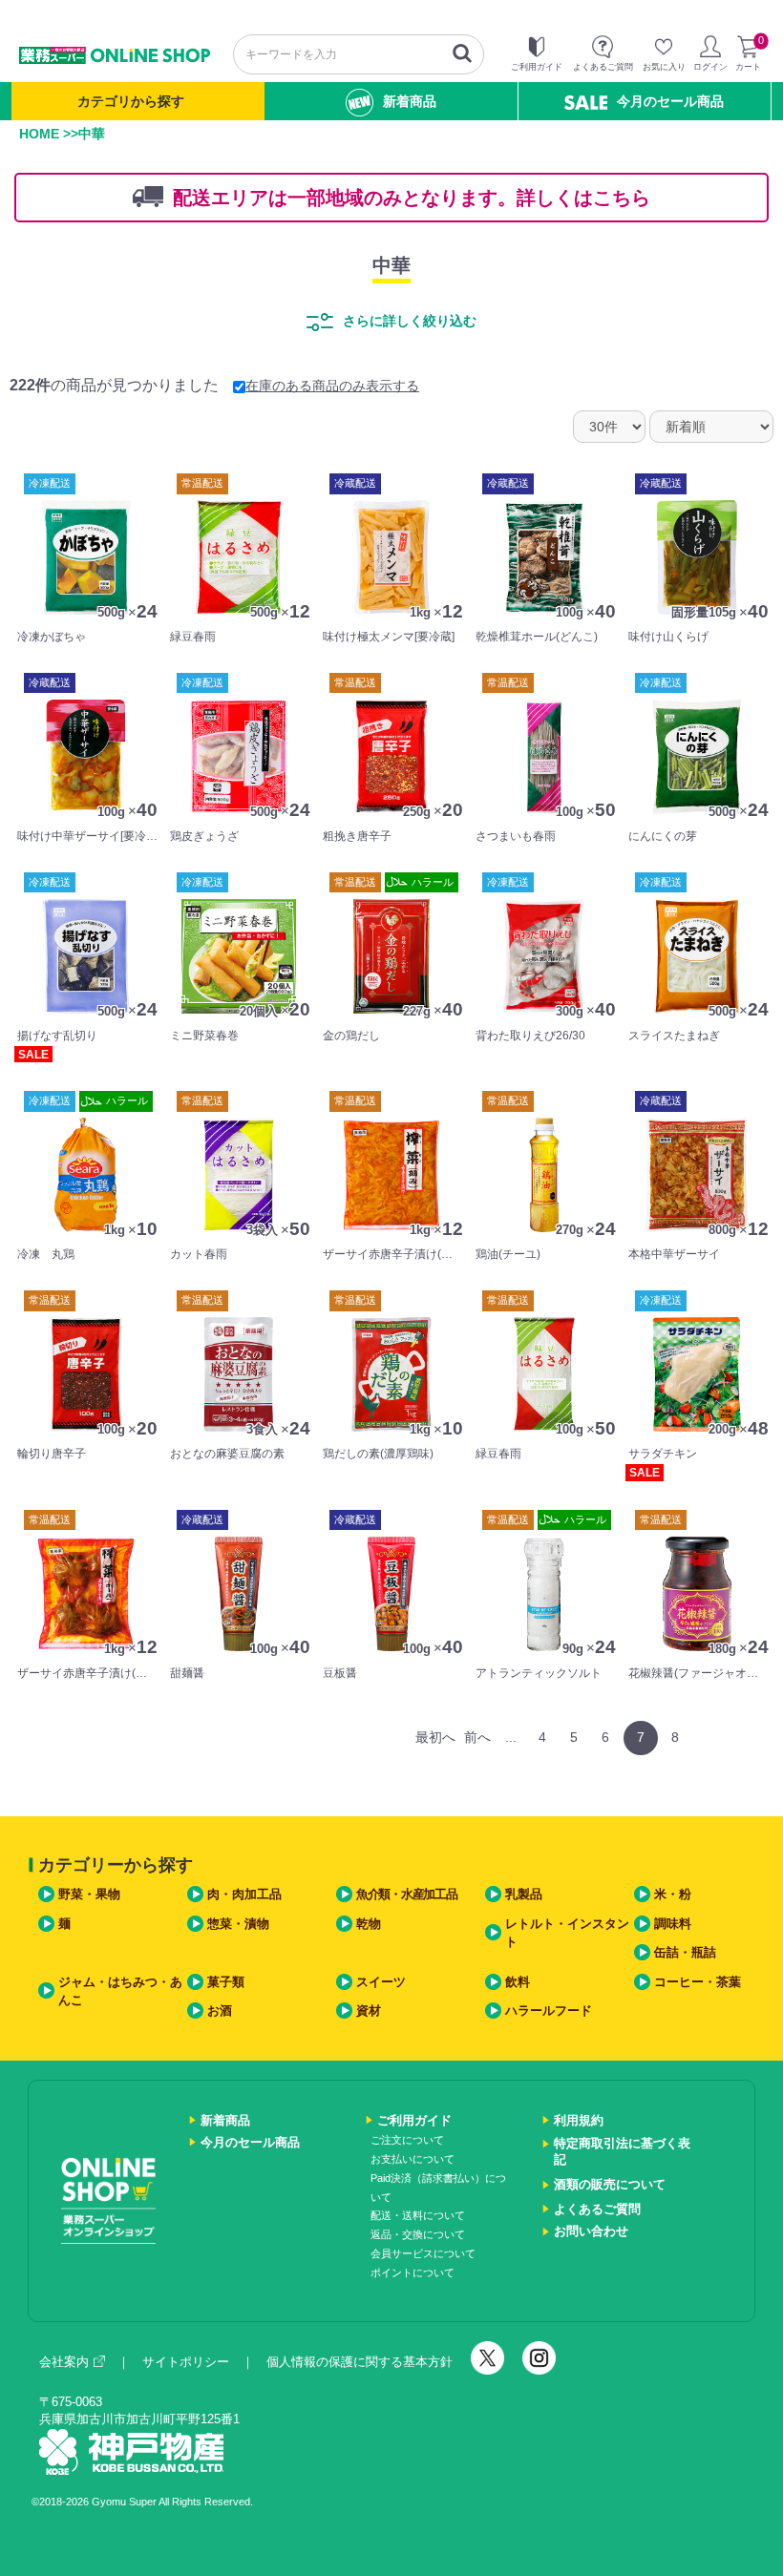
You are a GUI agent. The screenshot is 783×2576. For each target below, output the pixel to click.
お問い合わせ (591, 2231)
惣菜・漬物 (238, 1924)
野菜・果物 (89, 1894)
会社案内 (64, 2362)
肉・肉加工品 (244, 1894)
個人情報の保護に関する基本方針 (360, 2362)
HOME (39, 134)
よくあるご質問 (597, 2209)
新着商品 (410, 101)
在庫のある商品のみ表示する (332, 386)
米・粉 (673, 1894)
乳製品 (524, 1894)
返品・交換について (418, 2234)
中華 (391, 265)
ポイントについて (413, 2272)
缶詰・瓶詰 (685, 1952)
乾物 (369, 1924)
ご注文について (407, 2140)
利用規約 (579, 2120)
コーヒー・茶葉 (698, 1982)
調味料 (673, 1924)
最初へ (435, 1737)
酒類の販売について (610, 2184)
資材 (369, 2011)
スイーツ (381, 1982)
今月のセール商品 (670, 101)
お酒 (220, 2011)
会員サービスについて (423, 2253)
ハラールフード (549, 2011)
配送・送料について (418, 2215)
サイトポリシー (186, 2362)
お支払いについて (413, 2159)
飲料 (518, 1982)
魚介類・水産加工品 (406, 1894)
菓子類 (226, 1982)
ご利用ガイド (414, 2120)
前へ (477, 1737)
